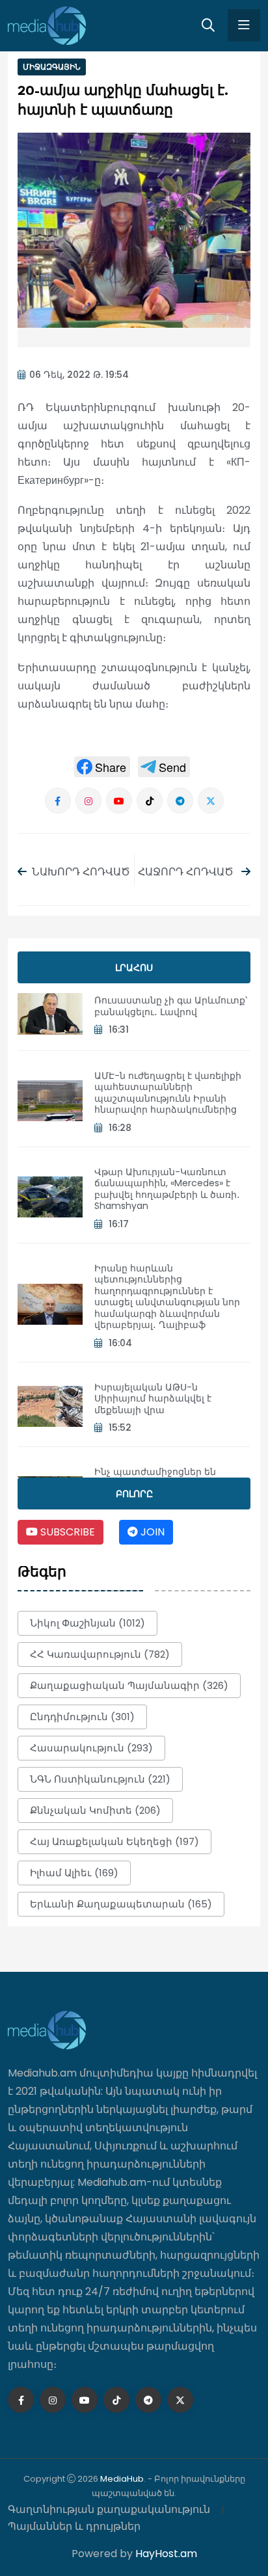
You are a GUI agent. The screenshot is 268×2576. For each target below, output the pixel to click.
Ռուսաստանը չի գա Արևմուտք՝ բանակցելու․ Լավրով (171, 1006)
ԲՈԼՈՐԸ (134, 1494)
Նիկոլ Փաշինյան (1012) (87, 1623)
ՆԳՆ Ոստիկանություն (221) (100, 1779)
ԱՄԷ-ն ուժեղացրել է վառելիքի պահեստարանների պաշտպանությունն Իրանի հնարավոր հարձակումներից (168, 1093)
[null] (102, 767)
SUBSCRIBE (66, 1532)
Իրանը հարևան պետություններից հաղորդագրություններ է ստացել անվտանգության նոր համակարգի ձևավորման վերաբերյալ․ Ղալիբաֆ (167, 1297)
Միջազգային (52, 67)
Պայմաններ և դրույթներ (74, 2526)
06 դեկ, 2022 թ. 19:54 (79, 375)
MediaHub (122, 2479)
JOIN (151, 1532)
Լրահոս (134, 968)
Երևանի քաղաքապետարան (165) (121, 1904)
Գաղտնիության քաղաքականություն (109, 2509)
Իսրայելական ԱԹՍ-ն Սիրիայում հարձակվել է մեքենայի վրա (153, 1399)
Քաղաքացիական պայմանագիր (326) (129, 1685)
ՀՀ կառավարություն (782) (100, 1654)
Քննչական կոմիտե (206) (95, 1810)
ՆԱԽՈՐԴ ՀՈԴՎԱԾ (81, 872)
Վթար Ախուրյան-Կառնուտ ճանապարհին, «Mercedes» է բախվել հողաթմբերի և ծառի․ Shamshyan (167, 1189)
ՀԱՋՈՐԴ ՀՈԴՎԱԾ (187, 872)
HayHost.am (166, 2554)
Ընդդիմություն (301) (82, 1717)
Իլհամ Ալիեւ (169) (74, 1873)
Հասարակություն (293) (91, 1748)
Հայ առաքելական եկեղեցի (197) (114, 1841)
